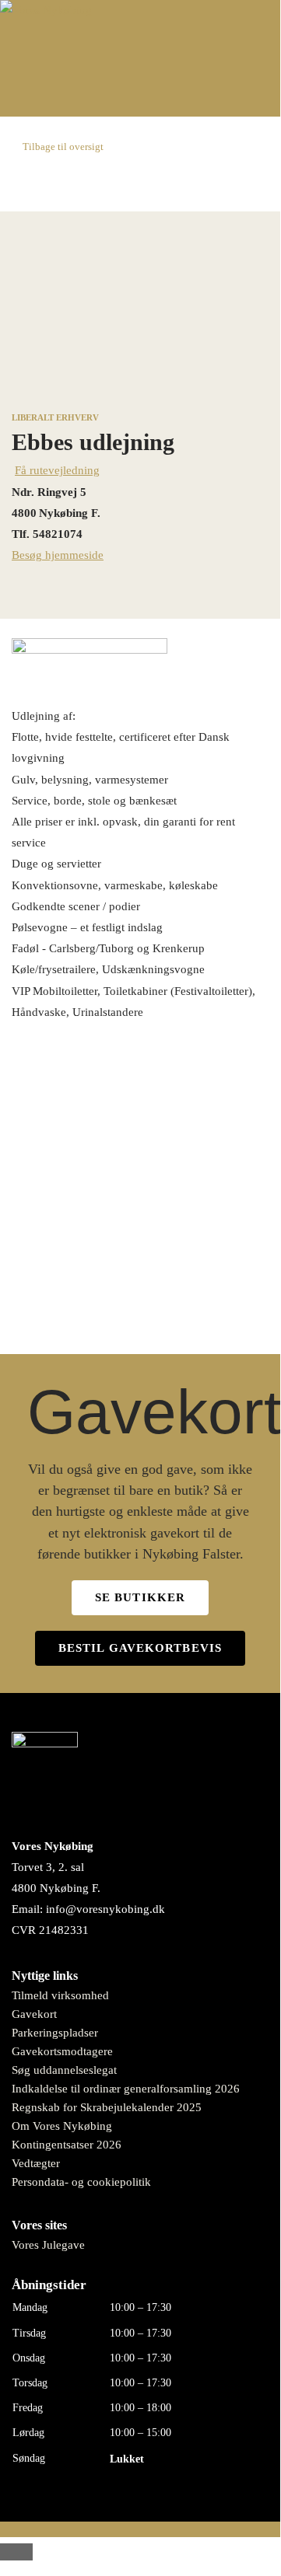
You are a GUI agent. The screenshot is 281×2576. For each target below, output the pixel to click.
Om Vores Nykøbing (62, 2126)
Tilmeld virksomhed (60, 1995)
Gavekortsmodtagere (62, 2051)
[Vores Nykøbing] (46, 10)
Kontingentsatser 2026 (67, 2145)
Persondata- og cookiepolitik (81, 2182)
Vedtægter (36, 2163)
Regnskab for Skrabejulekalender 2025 (107, 2107)
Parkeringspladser (55, 2033)
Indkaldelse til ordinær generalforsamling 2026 (126, 2089)
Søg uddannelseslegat (64, 2070)
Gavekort (34, 2014)
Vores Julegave (48, 2245)
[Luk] (16, 2552)
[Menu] (140, 97)
